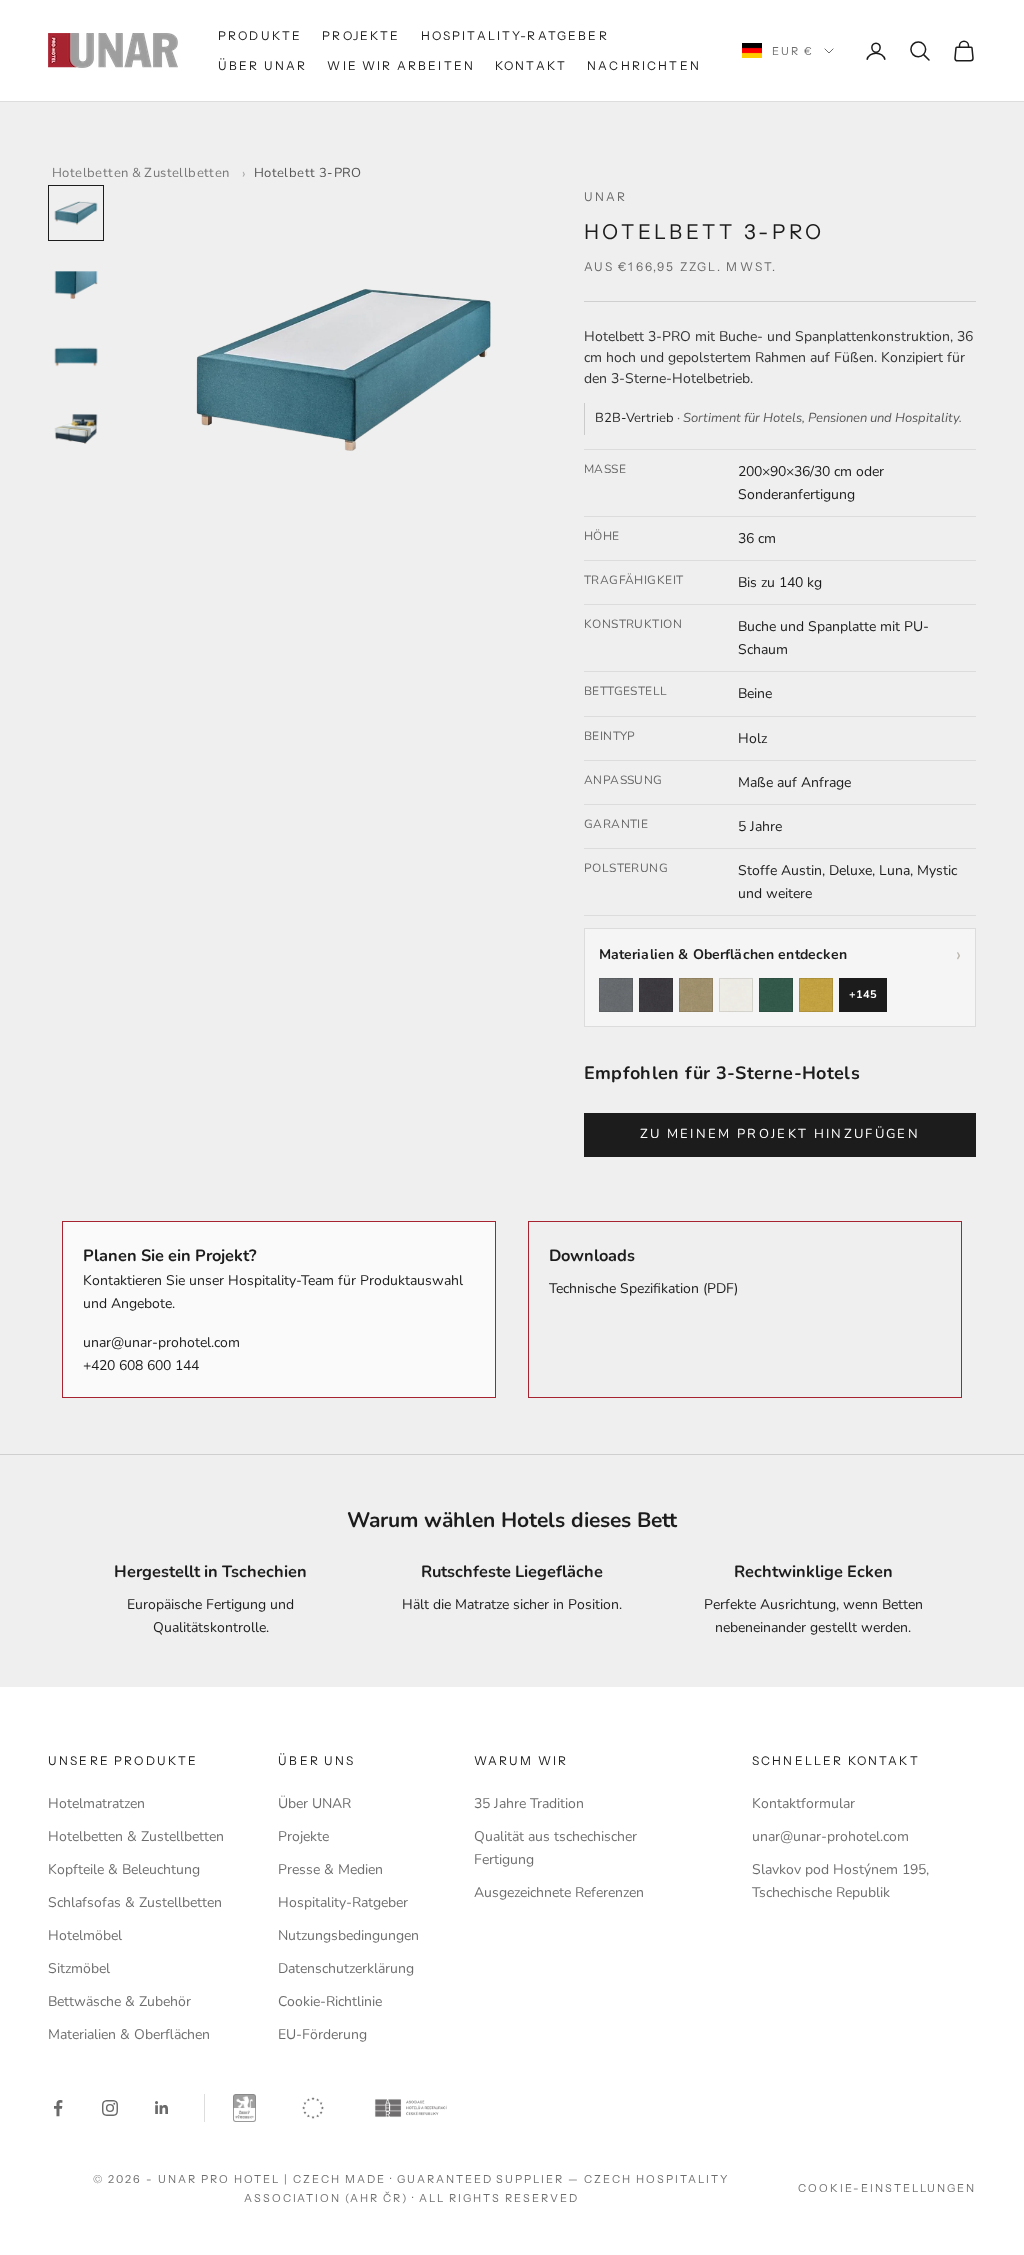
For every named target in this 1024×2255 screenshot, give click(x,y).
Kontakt (531, 65)
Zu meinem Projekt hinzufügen (780, 1134)
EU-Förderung (322, 2034)
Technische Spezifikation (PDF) (643, 1288)
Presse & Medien (330, 1869)
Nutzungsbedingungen (348, 1935)
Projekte (361, 35)
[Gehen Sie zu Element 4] (76, 429)
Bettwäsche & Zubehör (119, 2001)
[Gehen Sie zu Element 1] (76, 213)
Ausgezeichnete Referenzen (559, 1892)
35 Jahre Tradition (529, 1803)
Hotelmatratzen (96, 1803)
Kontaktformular (803, 1803)
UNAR (606, 196)
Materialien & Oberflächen (129, 2034)
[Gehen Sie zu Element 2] (76, 285)
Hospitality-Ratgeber (515, 35)
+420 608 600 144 (141, 1365)
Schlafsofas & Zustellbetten (135, 1902)
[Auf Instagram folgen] (110, 2108)
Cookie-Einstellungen (887, 2188)
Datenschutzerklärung (346, 1968)
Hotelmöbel (85, 1935)
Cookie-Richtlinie (330, 2001)
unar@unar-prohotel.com (161, 1342)
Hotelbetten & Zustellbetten (141, 173)
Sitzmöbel (79, 1968)
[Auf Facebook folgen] (58, 2108)
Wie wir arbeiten (401, 65)
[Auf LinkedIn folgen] (162, 2108)
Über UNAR (262, 65)
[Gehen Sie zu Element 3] (76, 357)
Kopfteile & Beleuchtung (124, 1869)
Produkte (260, 35)
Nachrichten (644, 65)
